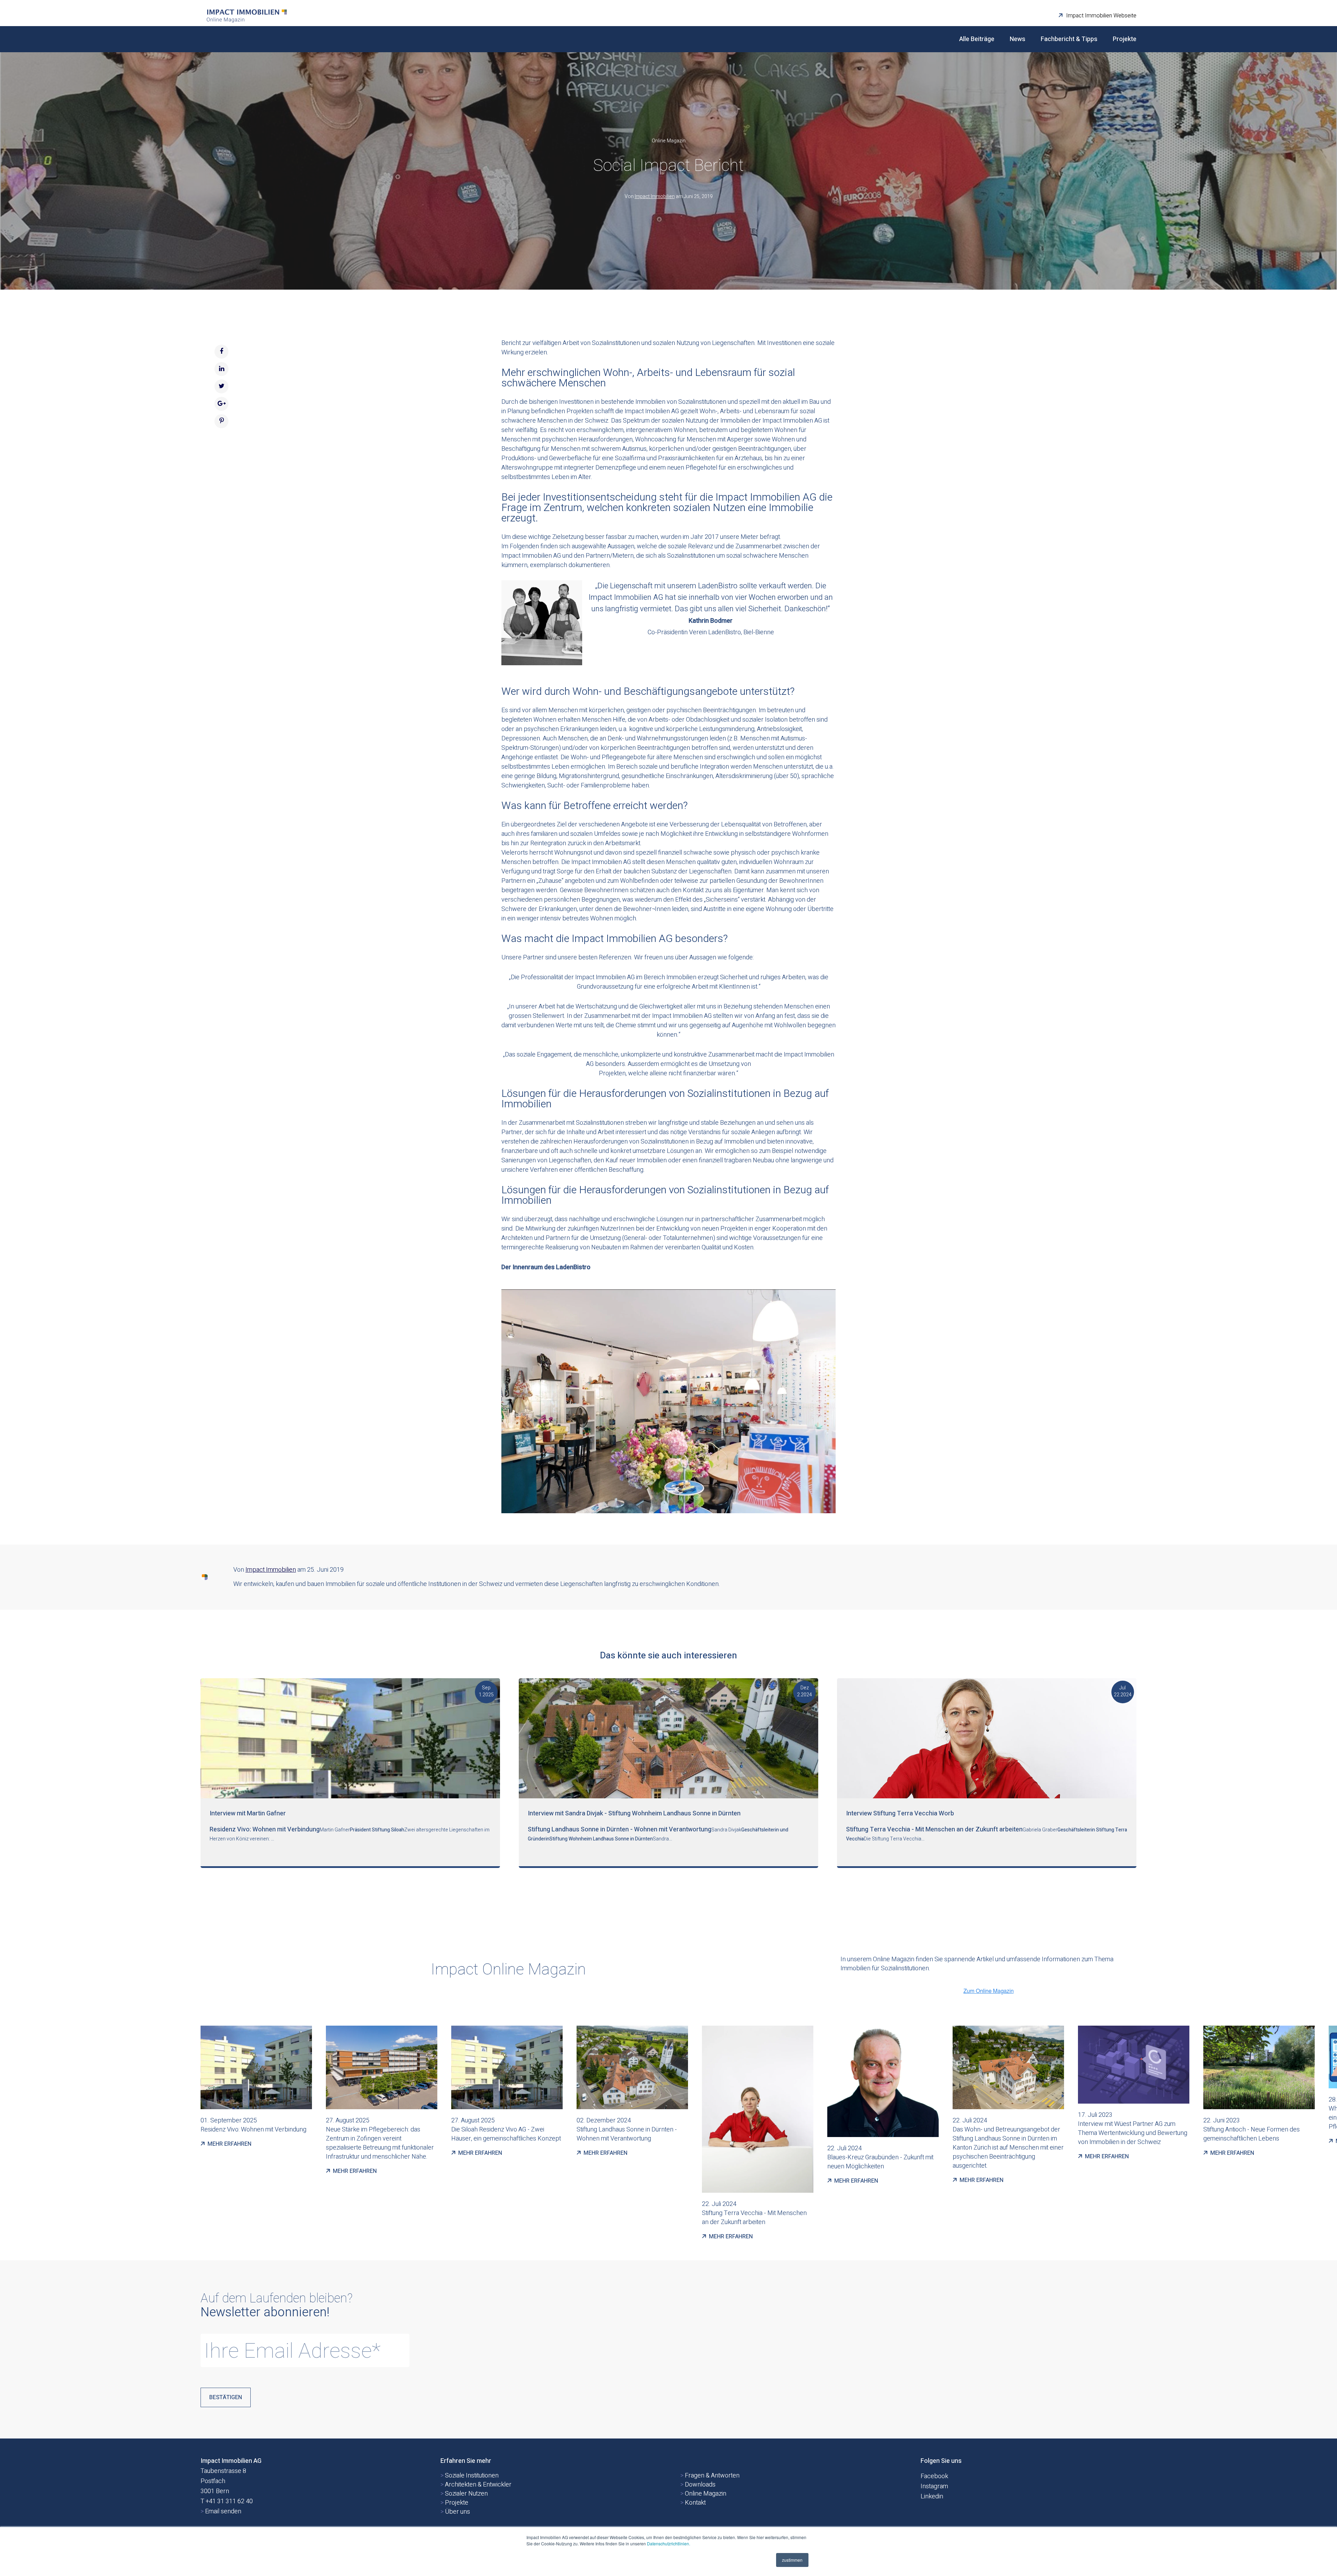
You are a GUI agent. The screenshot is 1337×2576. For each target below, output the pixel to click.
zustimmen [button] (792, 2560)
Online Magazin (669, 141)
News (1018, 39)
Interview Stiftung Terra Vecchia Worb (900, 1813)
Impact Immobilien (655, 197)
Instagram (934, 2486)
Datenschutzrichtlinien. (668, 2543)
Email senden (221, 2511)
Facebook (934, 2476)
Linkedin (932, 2496)
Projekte (1125, 39)
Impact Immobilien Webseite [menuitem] (1101, 16)
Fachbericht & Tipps (1069, 39)
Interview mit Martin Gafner (248, 1813)
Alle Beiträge (977, 39)
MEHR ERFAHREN (228, 2144)
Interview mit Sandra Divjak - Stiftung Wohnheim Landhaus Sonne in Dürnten (634, 1813)
